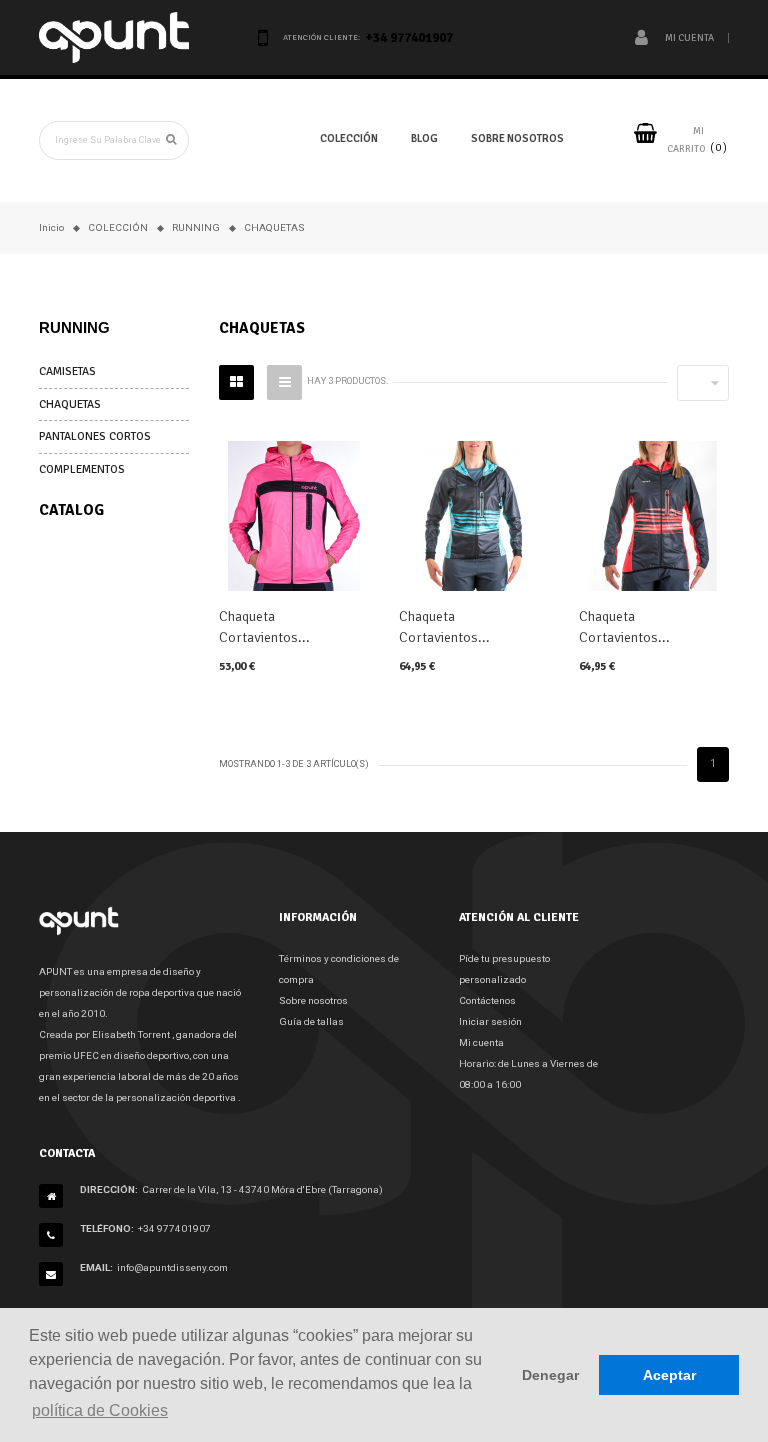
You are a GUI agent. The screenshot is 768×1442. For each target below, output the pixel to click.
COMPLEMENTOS (82, 469)
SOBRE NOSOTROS (517, 138)
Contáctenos (487, 1000)
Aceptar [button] (669, 1375)
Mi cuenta (481, 1042)
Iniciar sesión (490, 1021)
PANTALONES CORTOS (95, 436)
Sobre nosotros (313, 1000)
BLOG (424, 138)
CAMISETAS (67, 371)
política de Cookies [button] (100, 1410)
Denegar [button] (550, 1375)
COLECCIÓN (349, 138)
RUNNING (74, 327)
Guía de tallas (311, 1021)
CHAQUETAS (70, 404)
